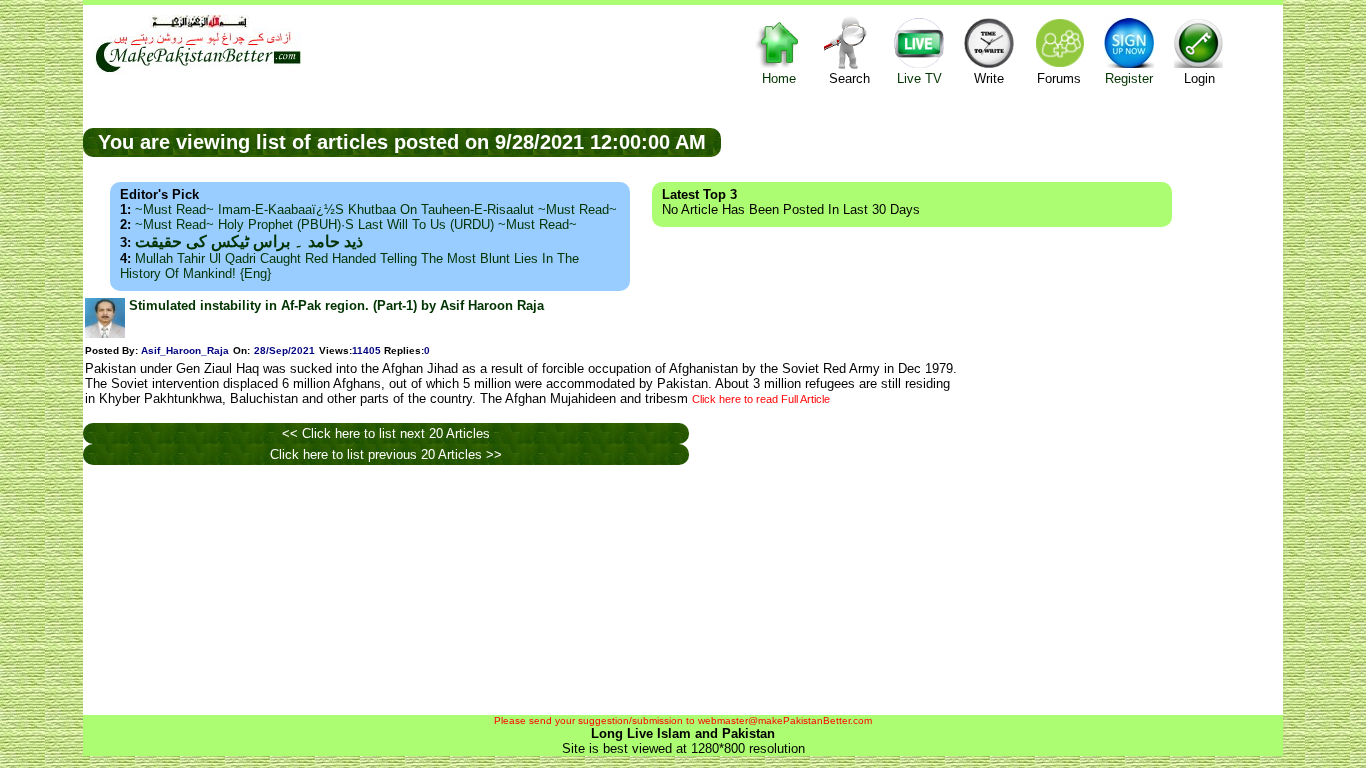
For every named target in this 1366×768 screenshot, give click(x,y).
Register (1129, 78)
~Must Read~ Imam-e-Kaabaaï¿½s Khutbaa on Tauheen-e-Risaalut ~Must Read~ (376, 209)
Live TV (919, 78)
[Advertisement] (1002, 141)
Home (779, 78)
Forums (1059, 78)
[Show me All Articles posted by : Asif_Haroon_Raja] (105, 333)
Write (989, 78)
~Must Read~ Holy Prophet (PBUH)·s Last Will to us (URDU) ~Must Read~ (356, 224)
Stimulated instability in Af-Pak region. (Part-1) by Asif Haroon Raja (336, 305)
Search (849, 78)
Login (1199, 78)
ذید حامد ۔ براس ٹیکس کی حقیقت (249, 241)
